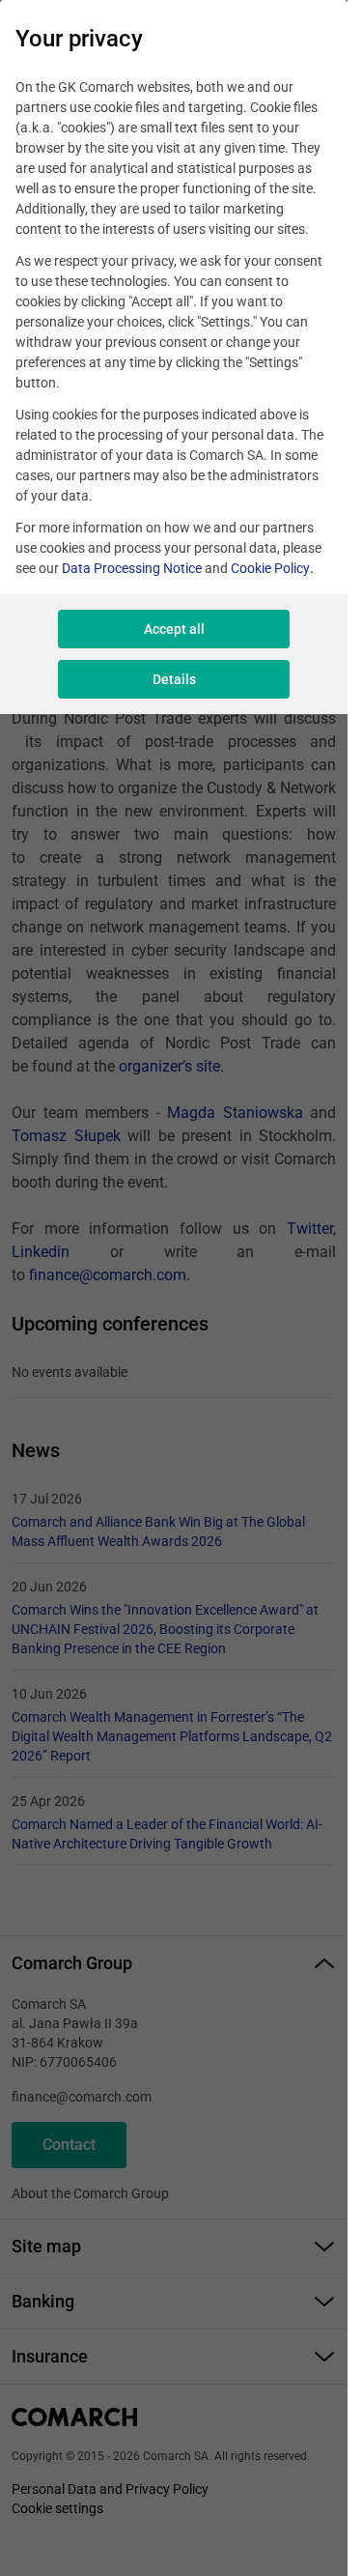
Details (174, 679)
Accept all (174, 629)
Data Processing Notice (132, 568)
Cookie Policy (270, 568)
